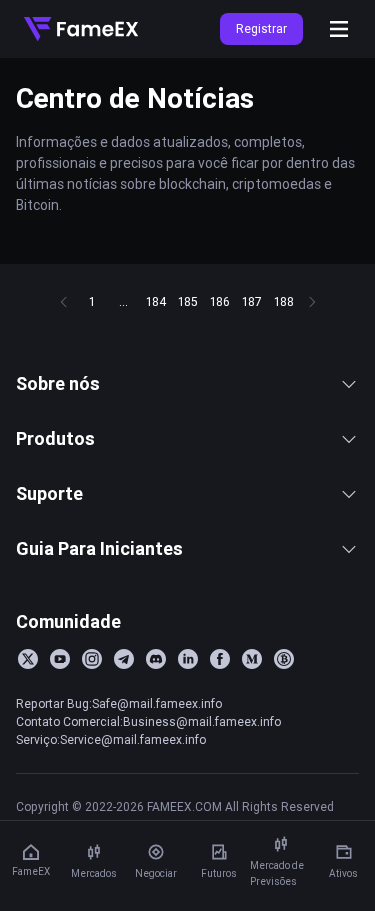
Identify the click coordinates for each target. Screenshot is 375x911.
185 (188, 301)
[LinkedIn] (188, 659)
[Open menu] (339, 29)
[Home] (81, 29)
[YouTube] (60, 659)
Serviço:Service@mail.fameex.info (111, 739)
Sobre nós (58, 383)
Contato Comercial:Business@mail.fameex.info (148, 721)
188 (284, 301)
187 (252, 301)
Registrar (261, 28)
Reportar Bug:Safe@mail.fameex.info (119, 703)
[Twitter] (28, 659)
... (123, 301)
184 (156, 301)
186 (220, 301)
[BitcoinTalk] (284, 659)
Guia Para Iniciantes (99, 548)
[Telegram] (124, 659)
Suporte (49, 493)
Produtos (55, 438)
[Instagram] (92, 659)
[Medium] (252, 659)
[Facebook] (220, 659)
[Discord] (156, 659)
